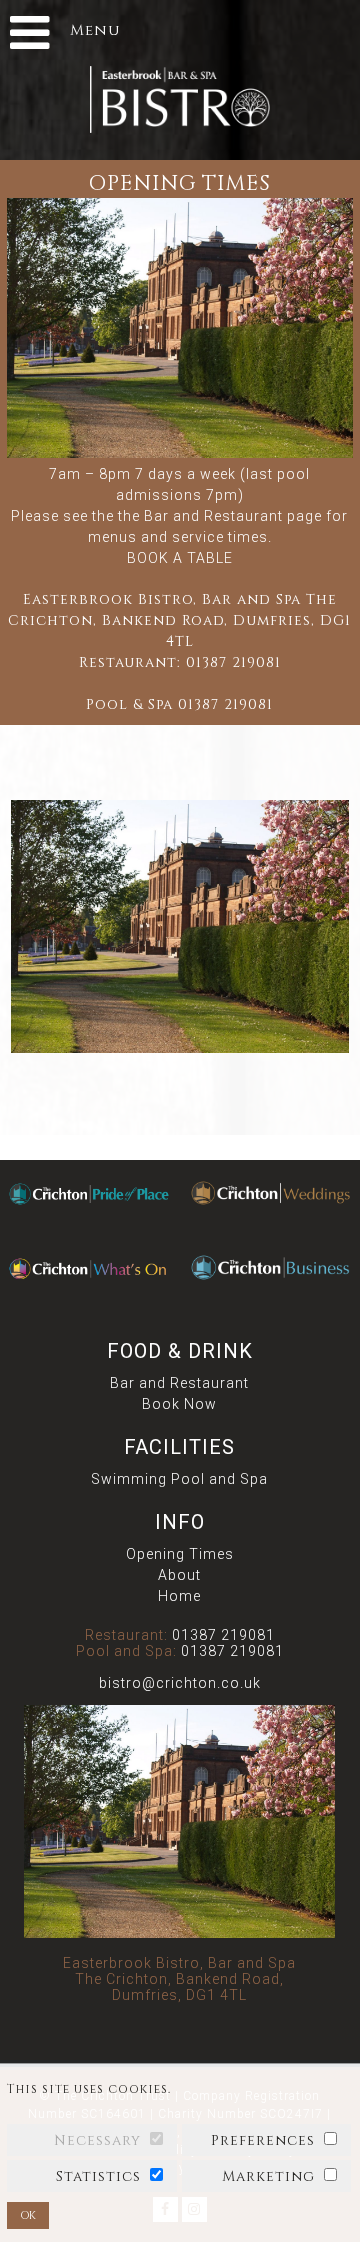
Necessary (97, 2140)
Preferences (263, 2140)
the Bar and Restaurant (200, 516)
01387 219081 (233, 662)
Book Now (179, 1404)
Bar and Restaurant (179, 1383)
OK (28, 2215)
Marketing (268, 2176)
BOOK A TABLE (180, 558)
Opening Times (180, 1554)
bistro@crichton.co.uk (180, 1683)
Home (179, 1596)
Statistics (98, 2176)
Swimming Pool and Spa (179, 1479)
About (179, 1575)
